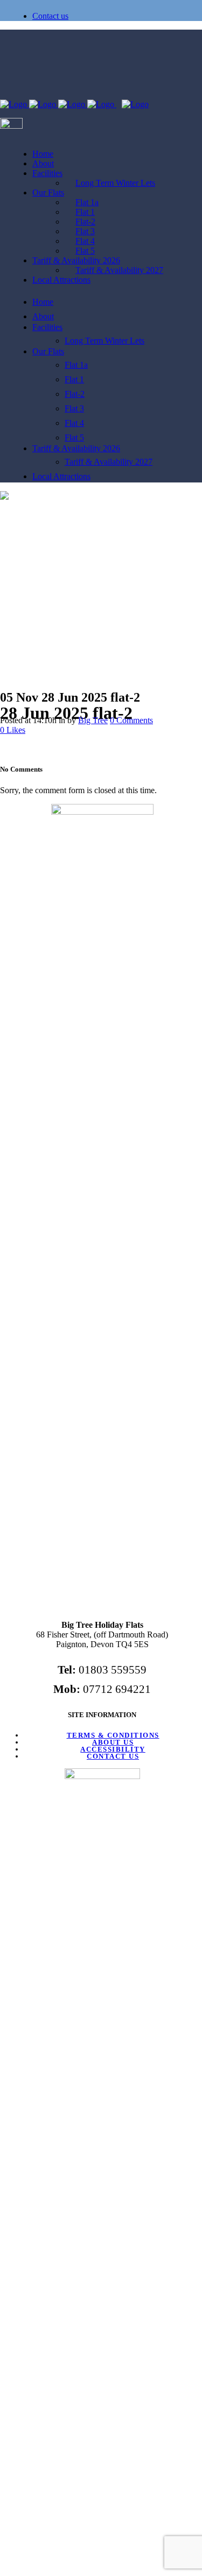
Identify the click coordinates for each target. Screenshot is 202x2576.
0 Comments (131, 720)
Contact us (50, 16)
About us (113, 1742)
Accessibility (113, 1749)
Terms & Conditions (113, 1735)
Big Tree (93, 720)
